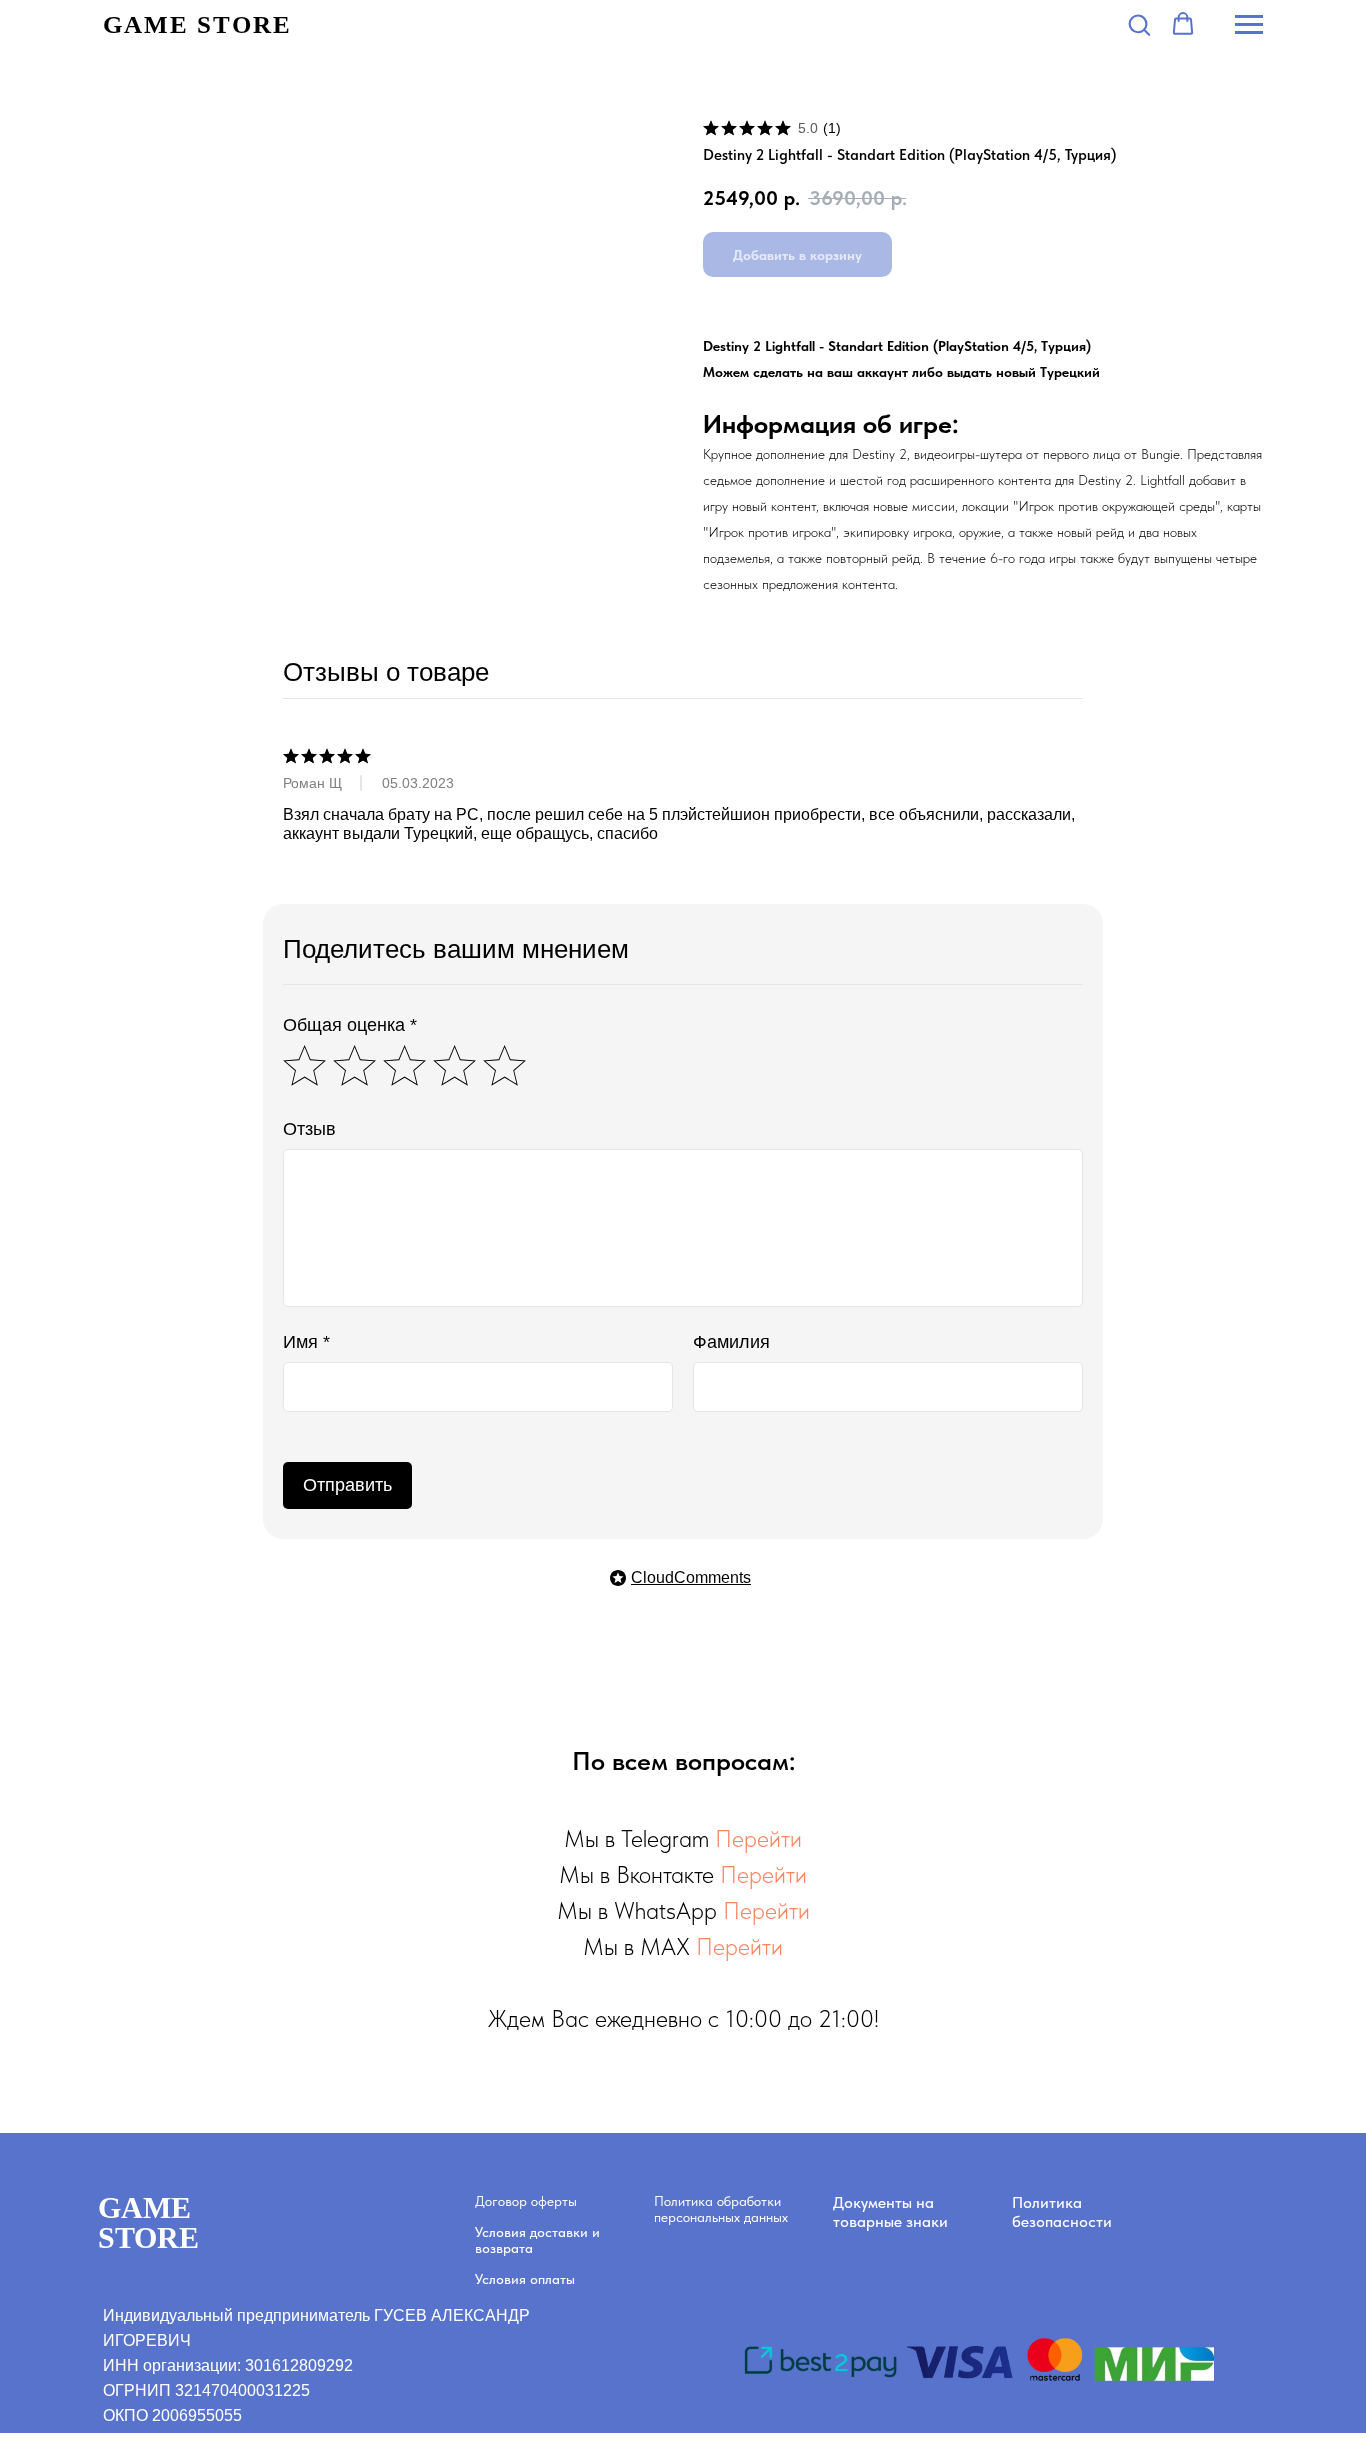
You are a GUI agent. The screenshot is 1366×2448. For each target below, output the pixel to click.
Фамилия (731, 1342)
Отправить (347, 1485)
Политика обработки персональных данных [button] (721, 2209)
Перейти (758, 1838)
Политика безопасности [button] (1062, 2212)
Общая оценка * (350, 1025)
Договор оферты (526, 2201)
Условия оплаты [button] (525, 2279)
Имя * (306, 1342)
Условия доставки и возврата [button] (537, 2240)
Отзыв (309, 1129)
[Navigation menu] (1249, 25)
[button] (1139, 24)
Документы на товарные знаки (890, 2212)
